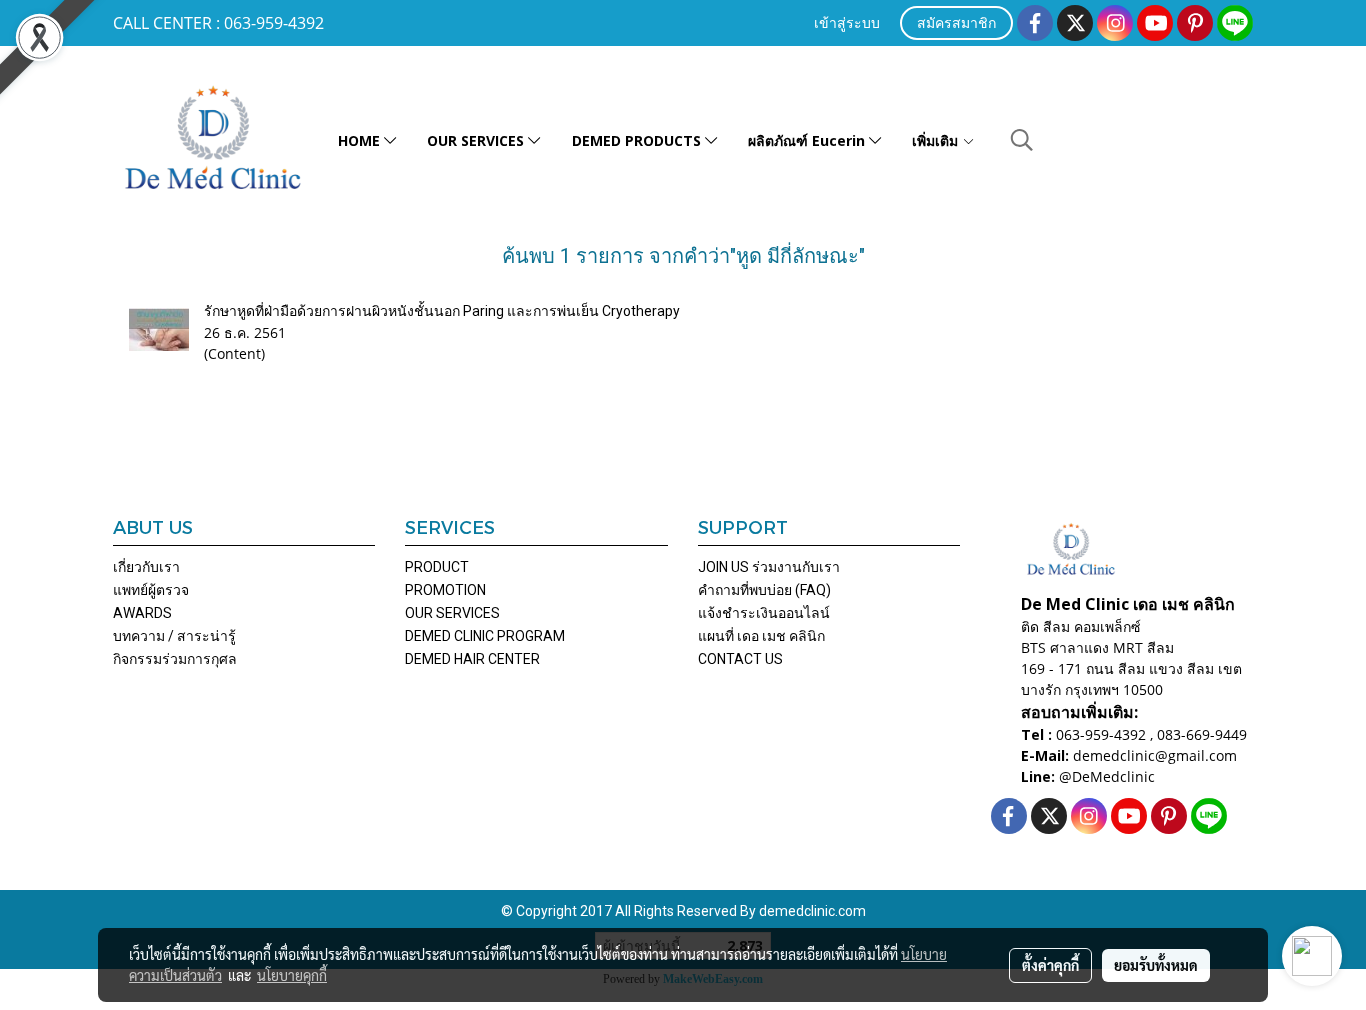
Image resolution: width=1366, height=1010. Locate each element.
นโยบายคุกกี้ (292, 975)
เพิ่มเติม (937, 140)
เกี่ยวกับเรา (146, 567)
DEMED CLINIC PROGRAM (485, 636)
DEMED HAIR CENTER (472, 659)
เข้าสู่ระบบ (847, 24)
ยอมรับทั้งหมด (1156, 965)
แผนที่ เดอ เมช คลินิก (761, 636)
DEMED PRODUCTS (638, 140)
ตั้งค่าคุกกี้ (1050, 965)
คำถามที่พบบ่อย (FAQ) (764, 590)
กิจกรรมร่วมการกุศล (175, 659)
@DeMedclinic (1107, 776)
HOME (361, 140)
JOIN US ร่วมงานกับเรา (769, 567)
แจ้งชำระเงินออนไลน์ (764, 613)
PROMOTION (445, 590)
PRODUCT (437, 567)
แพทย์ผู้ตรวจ (151, 590)
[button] (1022, 140)
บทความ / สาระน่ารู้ (174, 636)
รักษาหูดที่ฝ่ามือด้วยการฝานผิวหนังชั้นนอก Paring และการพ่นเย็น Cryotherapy (442, 311)
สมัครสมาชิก (956, 24)
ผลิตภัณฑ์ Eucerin (808, 140)
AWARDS (142, 613)
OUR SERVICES (477, 140)
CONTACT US (740, 659)
